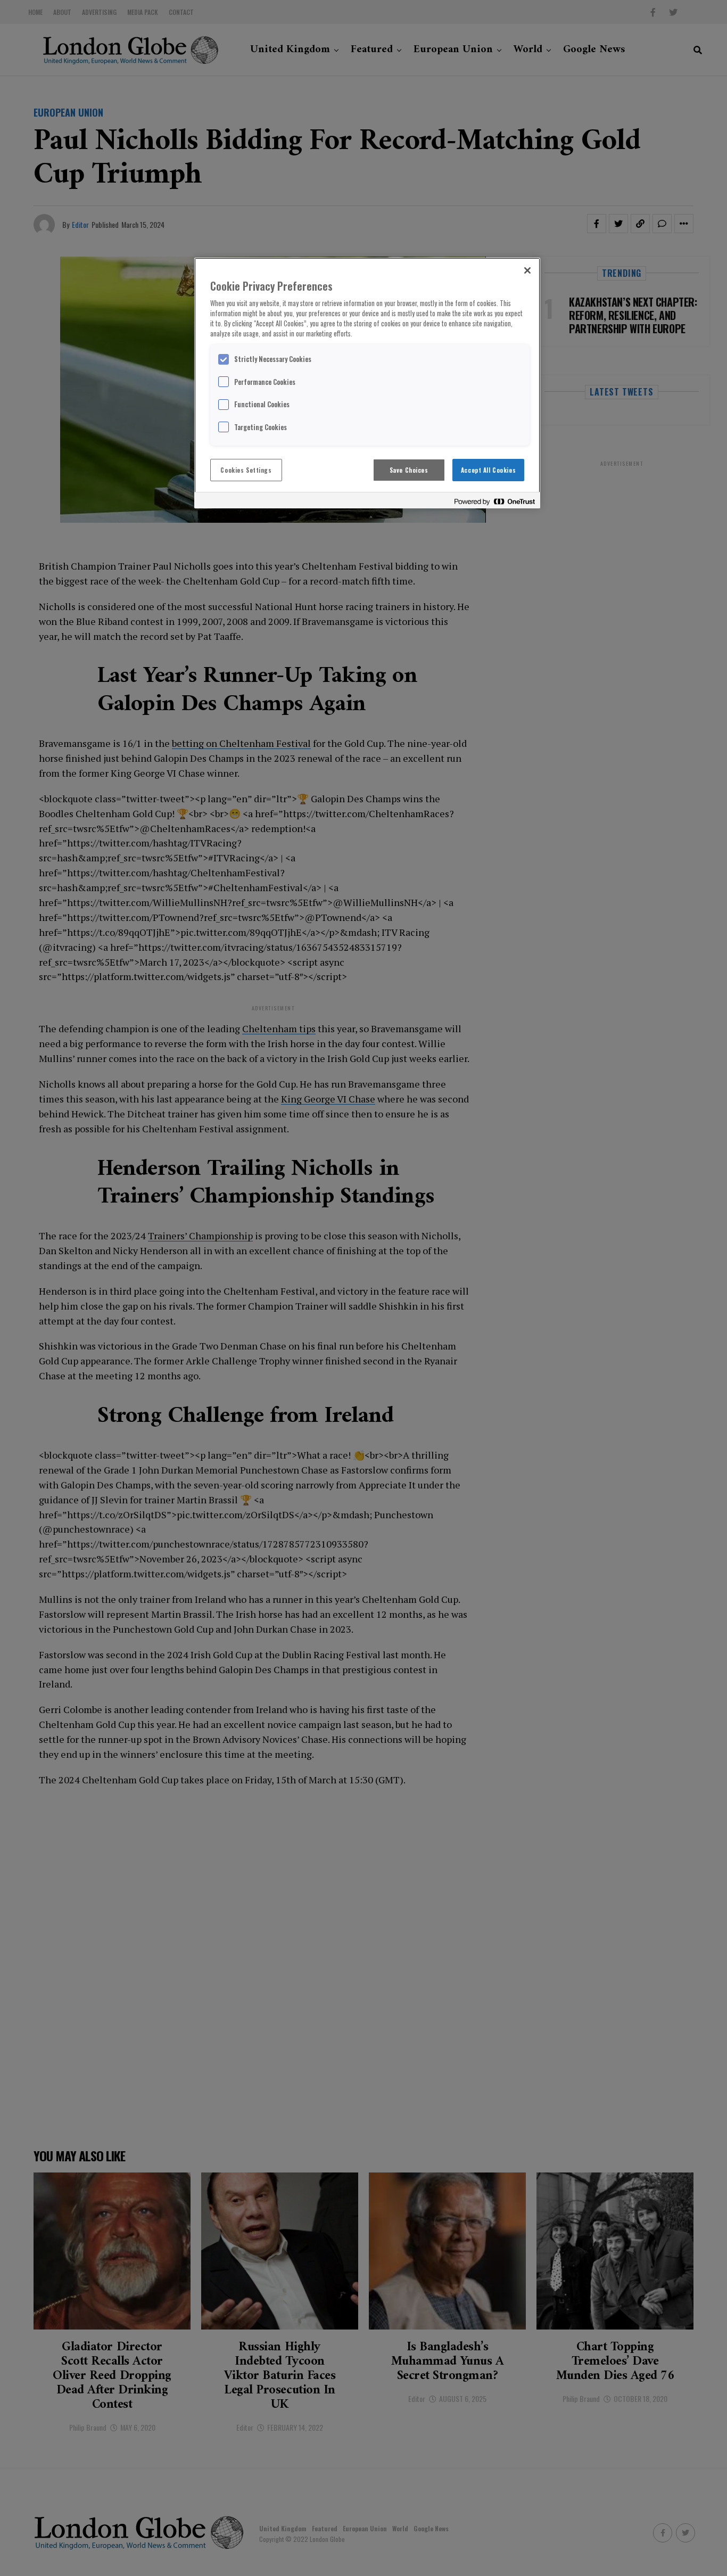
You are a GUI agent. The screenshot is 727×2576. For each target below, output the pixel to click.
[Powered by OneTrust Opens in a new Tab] (494, 502)
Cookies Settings (246, 470)
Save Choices (409, 470)
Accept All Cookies (488, 470)
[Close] (527, 270)
